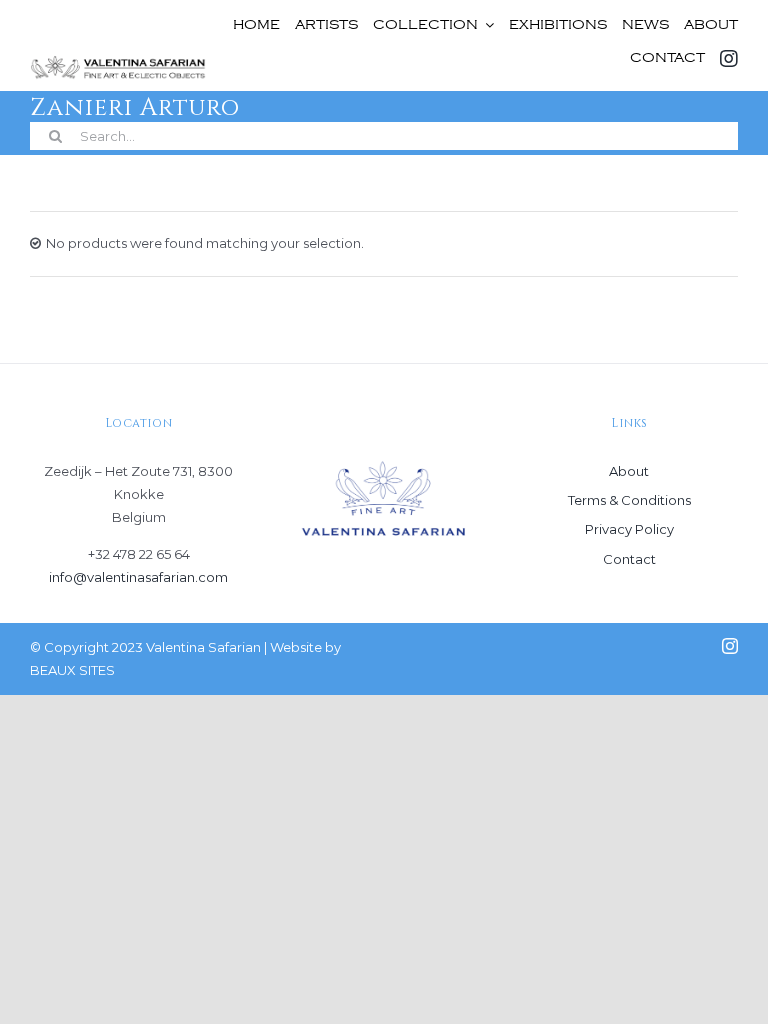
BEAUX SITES (72, 670)
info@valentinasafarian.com (138, 577)
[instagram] (730, 646)
